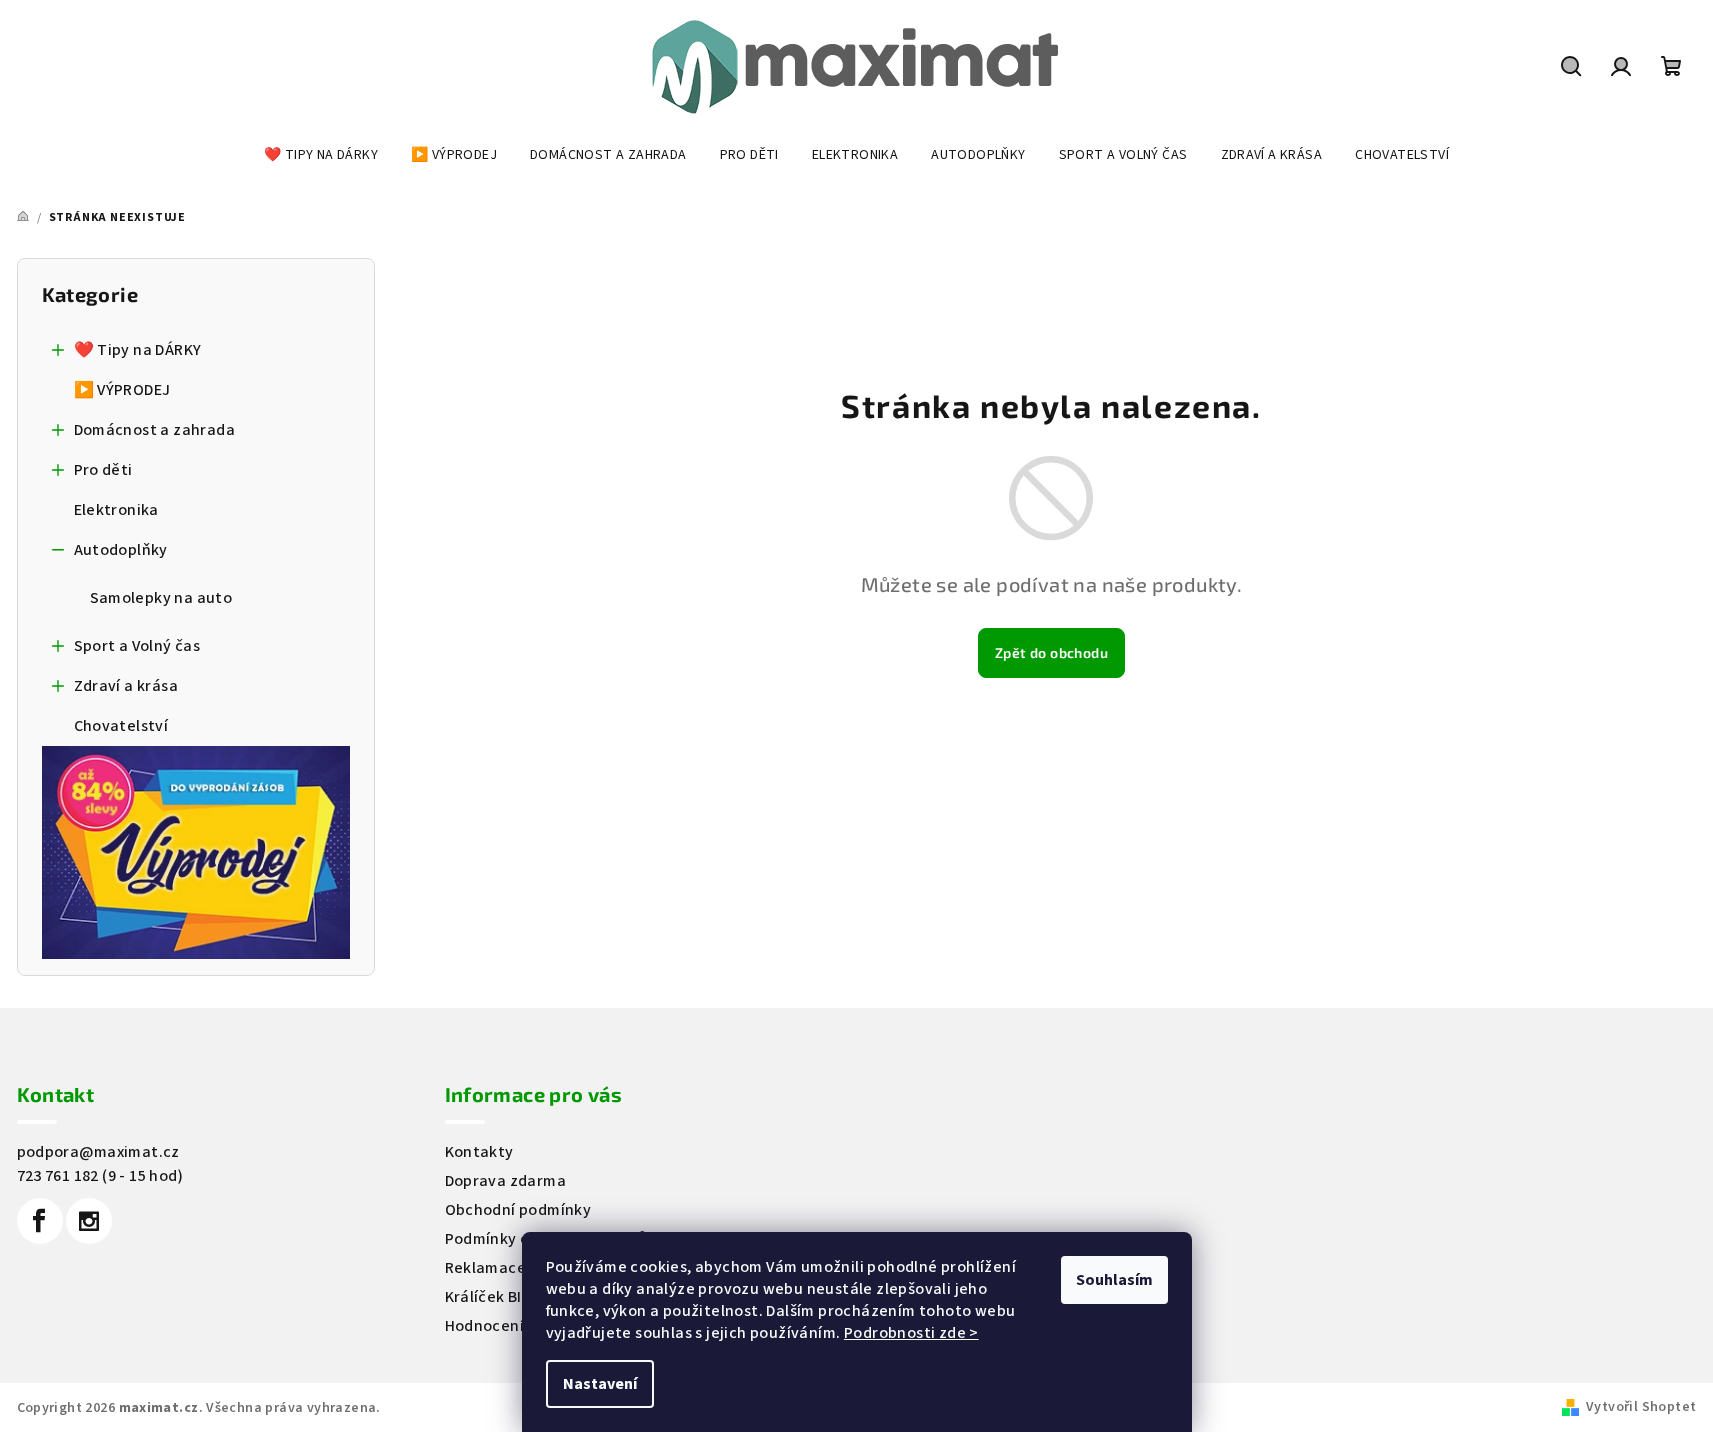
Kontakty (479, 1152)
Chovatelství (121, 726)
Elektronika (116, 510)
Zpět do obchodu (1051, 652)
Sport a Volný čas (137, 646)
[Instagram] (89, 1221)
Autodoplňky (121, 550)
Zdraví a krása (126, 686)
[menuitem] (321, 155)
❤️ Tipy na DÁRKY (138, 350)
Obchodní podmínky (518, 1210)
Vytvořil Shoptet (1641, 1407)
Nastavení (600, 1384)
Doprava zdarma (506, 1181)
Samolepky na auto (161, 598)
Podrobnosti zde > (911, 1333)
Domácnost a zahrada (155, 430)
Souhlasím (1114, 1280)
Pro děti (103, 470)
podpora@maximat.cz (98, 1152)
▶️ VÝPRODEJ (122, 390)
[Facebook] (40, 1221)
